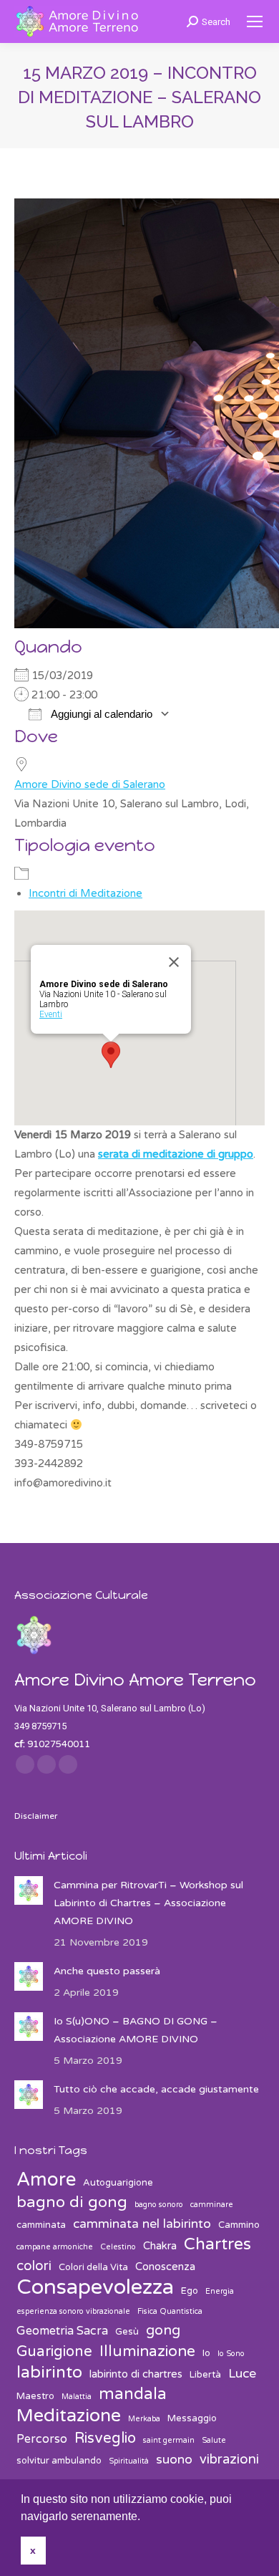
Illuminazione (147, 2351)
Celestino (118, 2247)
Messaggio (192, 2418)
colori (34, 2266)
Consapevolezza (95, 2287)
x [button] (33, 2550)
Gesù (127, 2332)
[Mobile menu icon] (255, 21)
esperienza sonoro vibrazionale (73, 2311)
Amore (46, 2179)
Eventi (51, 1014)
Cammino (239, 2225)
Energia (220, 2291)
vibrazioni (229, 2459)
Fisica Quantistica (170, 2311)
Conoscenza (165, 2267)
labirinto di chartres (136, 2374)
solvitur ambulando (59, 2461)
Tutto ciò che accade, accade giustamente (156, 2089)
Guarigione (54, 2351)
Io (206, 2353)
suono (174, 2460)
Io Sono (231, 2354)
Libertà (205, 2375)
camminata (41, 2225)
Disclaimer (36, 1816)
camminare (212, 2205)
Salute (214, 2440)
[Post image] (29, 1890)
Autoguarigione (118, 2183)
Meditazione (69, 2416)
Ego (190, 2291)
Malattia (77, 2397)
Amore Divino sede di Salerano (90, 784)
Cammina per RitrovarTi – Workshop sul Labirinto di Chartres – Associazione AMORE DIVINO (148, 1903)
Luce (242, 2374)
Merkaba (144, 2419)
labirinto (49, 2373)
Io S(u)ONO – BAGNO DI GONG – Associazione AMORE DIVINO (136, 2030)
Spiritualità (129, 2461)
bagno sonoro (159, 2205)
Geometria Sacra (62, 2331)
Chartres (217, 2245)
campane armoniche (55, 2247)
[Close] (174, 962)
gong (163, 2330)
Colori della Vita (93, 2267)
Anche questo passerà (107, 1971)
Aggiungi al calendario (101, 714)
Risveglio (105, 2438)
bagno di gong (72, 2202)
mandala (133, 2394)
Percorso (42, 2439)
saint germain (169, 2440)
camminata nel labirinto (142, 2224)
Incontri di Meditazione (85, 893)
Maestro (35, 2396)
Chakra (160, 2246)
